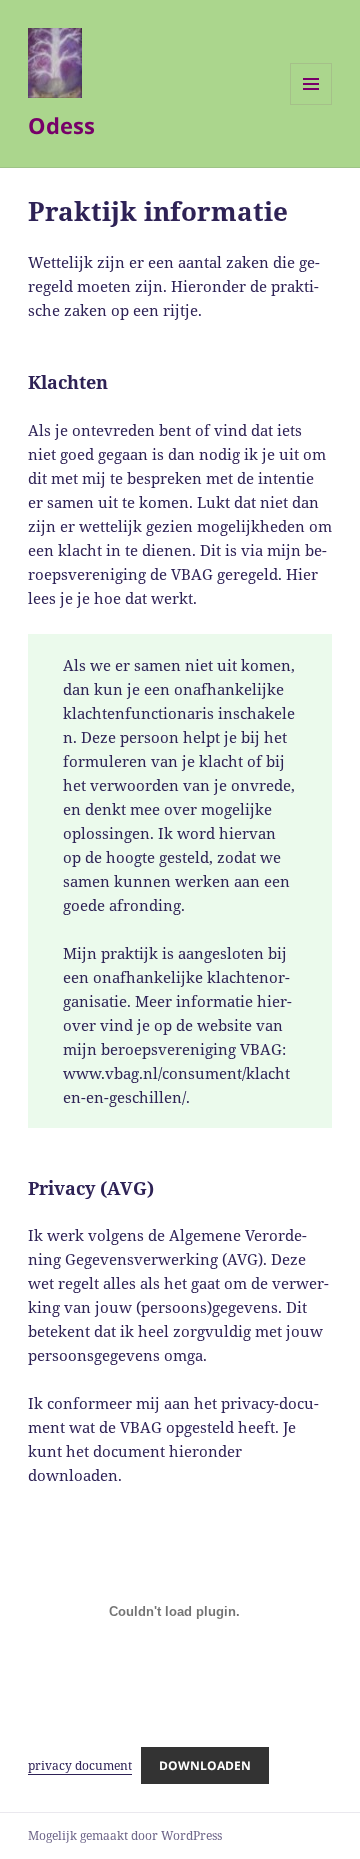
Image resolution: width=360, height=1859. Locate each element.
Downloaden (205, 1765)
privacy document (80, 1765)
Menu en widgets (311, 104)
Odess (61, 125)
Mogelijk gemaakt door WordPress (125, 1835)
